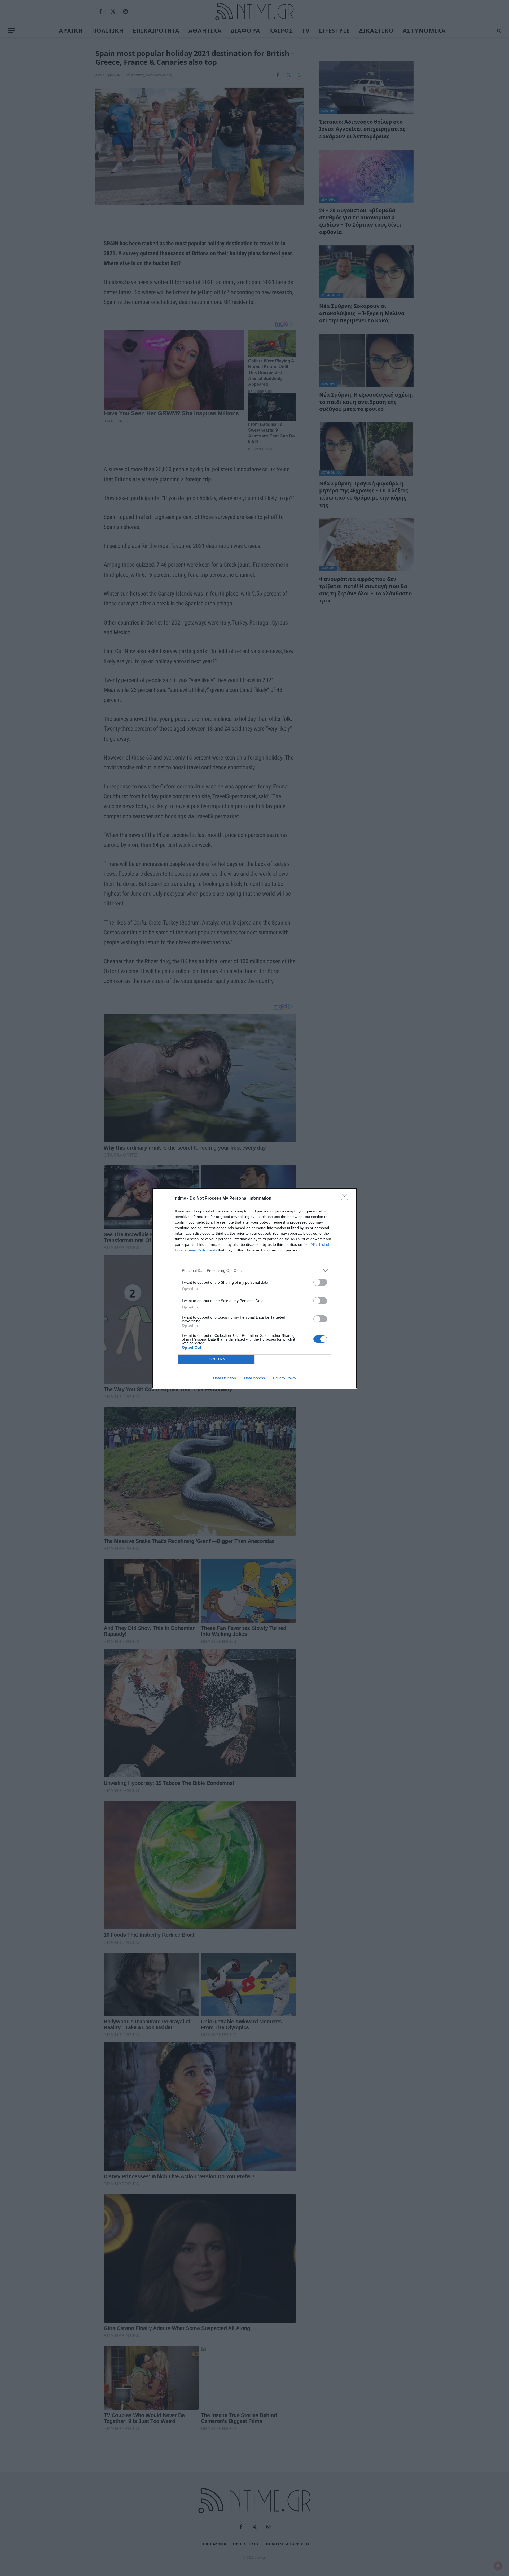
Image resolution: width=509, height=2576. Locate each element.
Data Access (254, 1378)
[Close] (346, 1199)
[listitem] (254, 1271)
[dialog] (254, 1288)
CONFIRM (216, 1359)
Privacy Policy (285, 1378)
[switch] (320, 1282)
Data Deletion (225, 1378)
